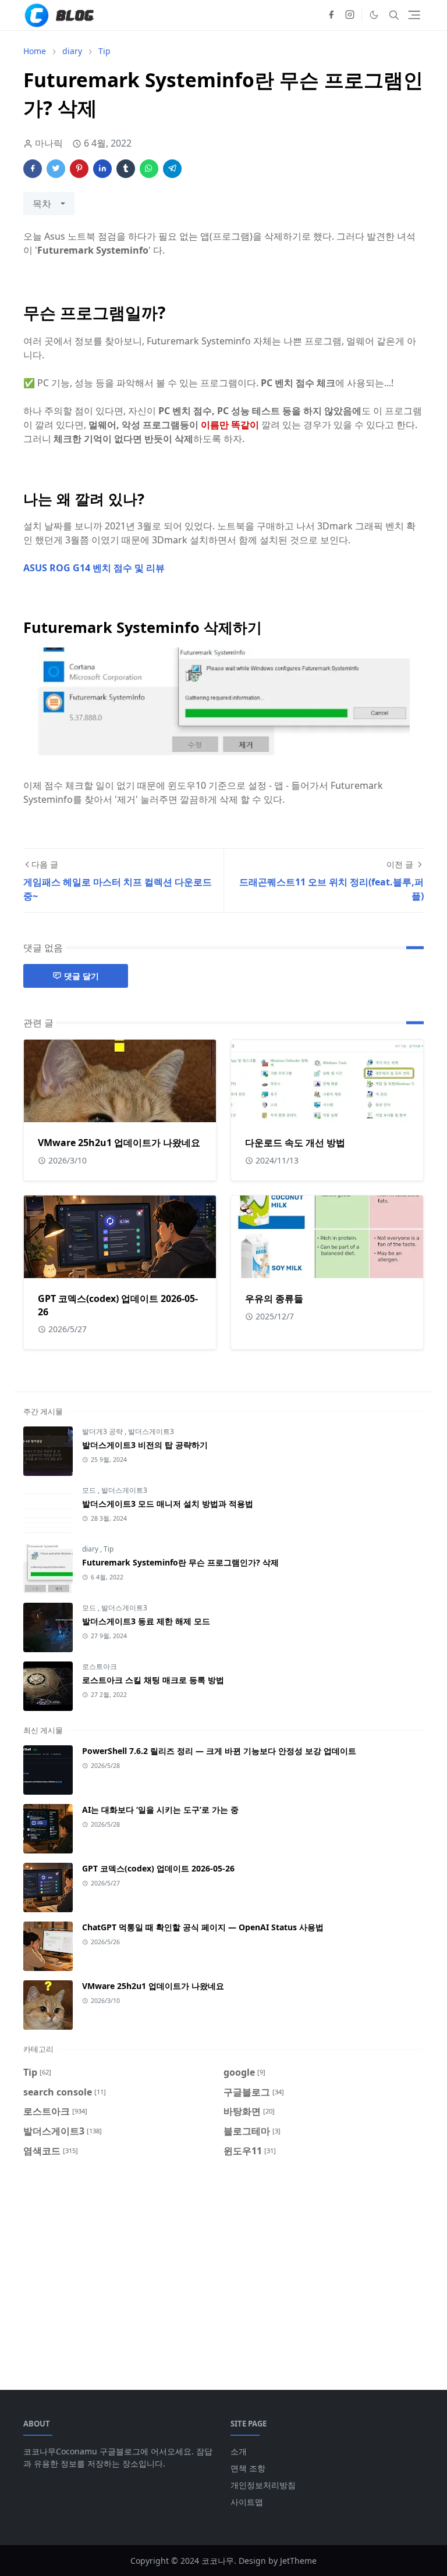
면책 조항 (248, 2468)
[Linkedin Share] (102, 169)
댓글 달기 (81, 976)
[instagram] (350, 15)
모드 (90, 1490)
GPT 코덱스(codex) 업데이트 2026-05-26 (158, 1868)
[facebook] (331, 15)
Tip (109, 1549)
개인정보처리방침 (263, 2485)
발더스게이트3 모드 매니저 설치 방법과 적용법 (168, 1504)
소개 (239, 2451)
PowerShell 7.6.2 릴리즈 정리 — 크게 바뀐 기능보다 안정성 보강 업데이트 (219, 1751)
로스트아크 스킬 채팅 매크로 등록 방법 (153, 1680)
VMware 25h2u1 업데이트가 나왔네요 (119, 1143)
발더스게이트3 (151, 1431)
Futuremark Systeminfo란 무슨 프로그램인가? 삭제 (180, 1562)
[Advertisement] (223, 2267)
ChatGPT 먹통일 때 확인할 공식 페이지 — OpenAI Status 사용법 (203, 1927)
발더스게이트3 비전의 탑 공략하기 (145, 1445)
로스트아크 (100, 1666)
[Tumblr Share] (126, 169)
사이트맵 (247, 2502)
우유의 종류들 (274, 1298)
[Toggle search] (394, 15)
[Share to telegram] (172, 169)
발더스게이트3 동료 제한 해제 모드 (146, 1621)
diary (91, 1549)
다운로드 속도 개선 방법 (295, 1143)
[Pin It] (79, 169)
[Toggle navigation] (414, 15)
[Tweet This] (56, 169)
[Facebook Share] (33, 169)
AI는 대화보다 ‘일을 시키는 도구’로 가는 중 (160, 1810)
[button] (374, 15)
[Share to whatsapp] (149, 169)
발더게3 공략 (103, 1431)
